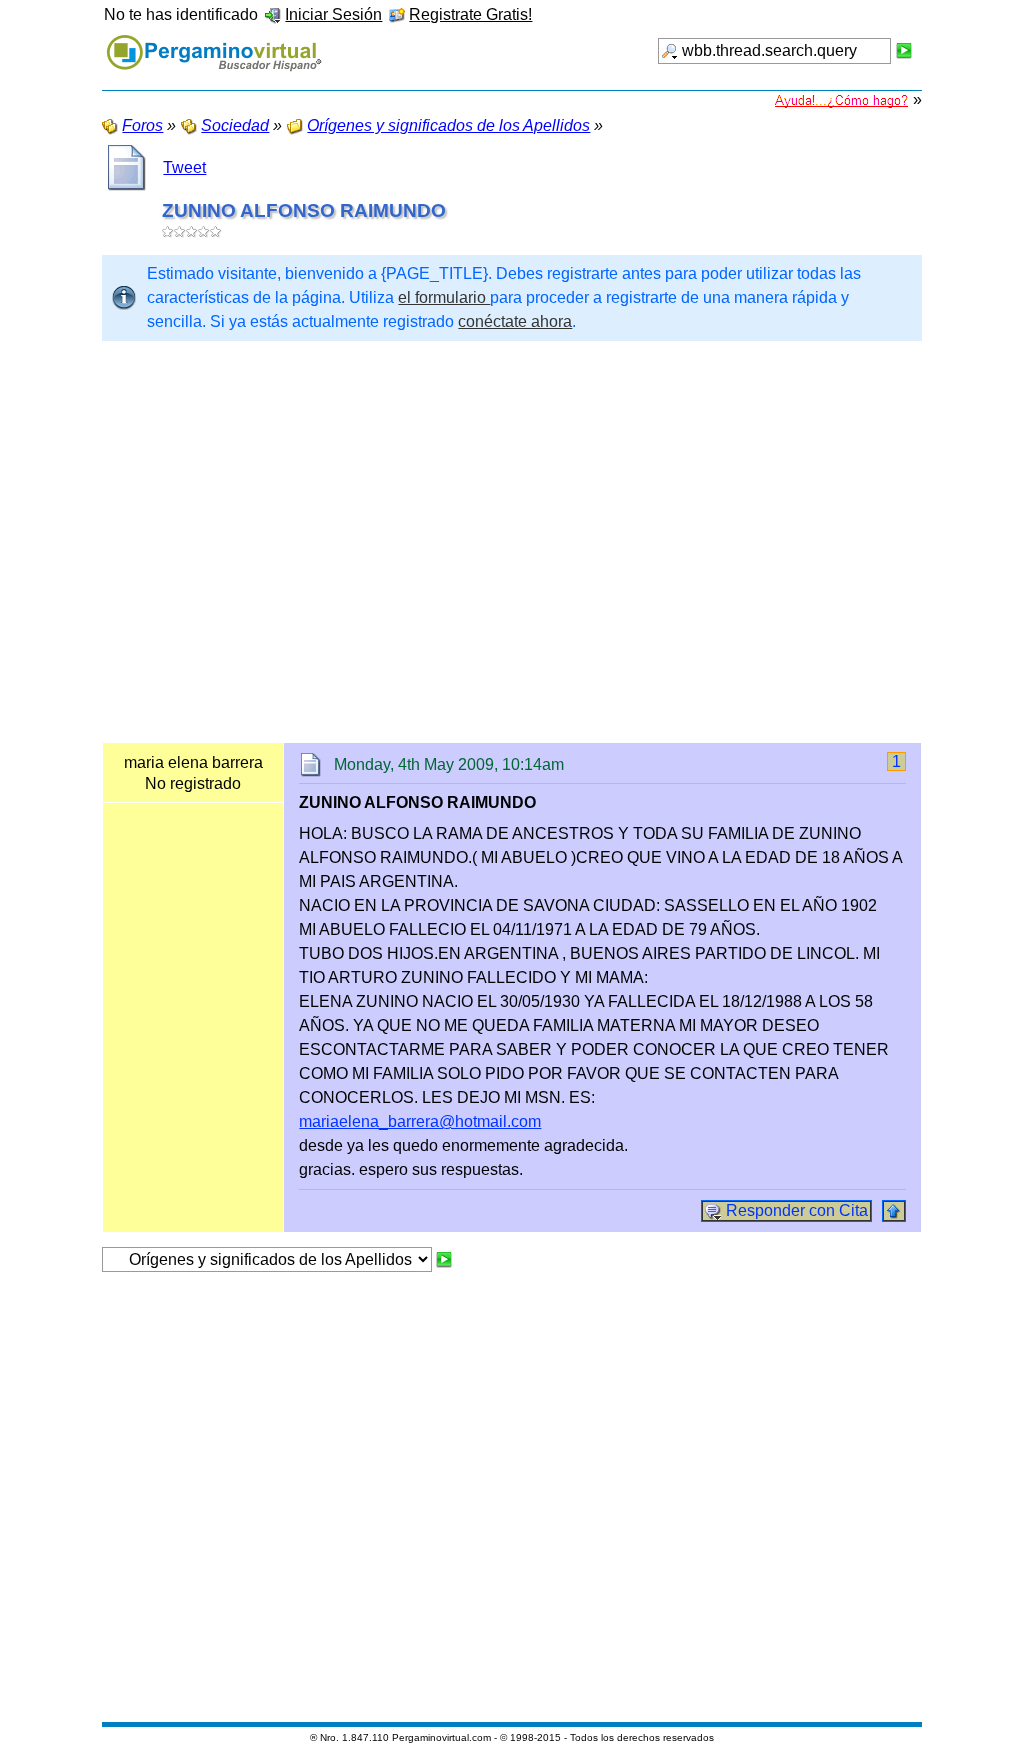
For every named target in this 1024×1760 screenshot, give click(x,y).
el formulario (444, 297)
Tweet (184, 167)
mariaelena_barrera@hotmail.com (420, 1121)
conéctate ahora (515, 321)
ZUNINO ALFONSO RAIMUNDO (304, 210)
